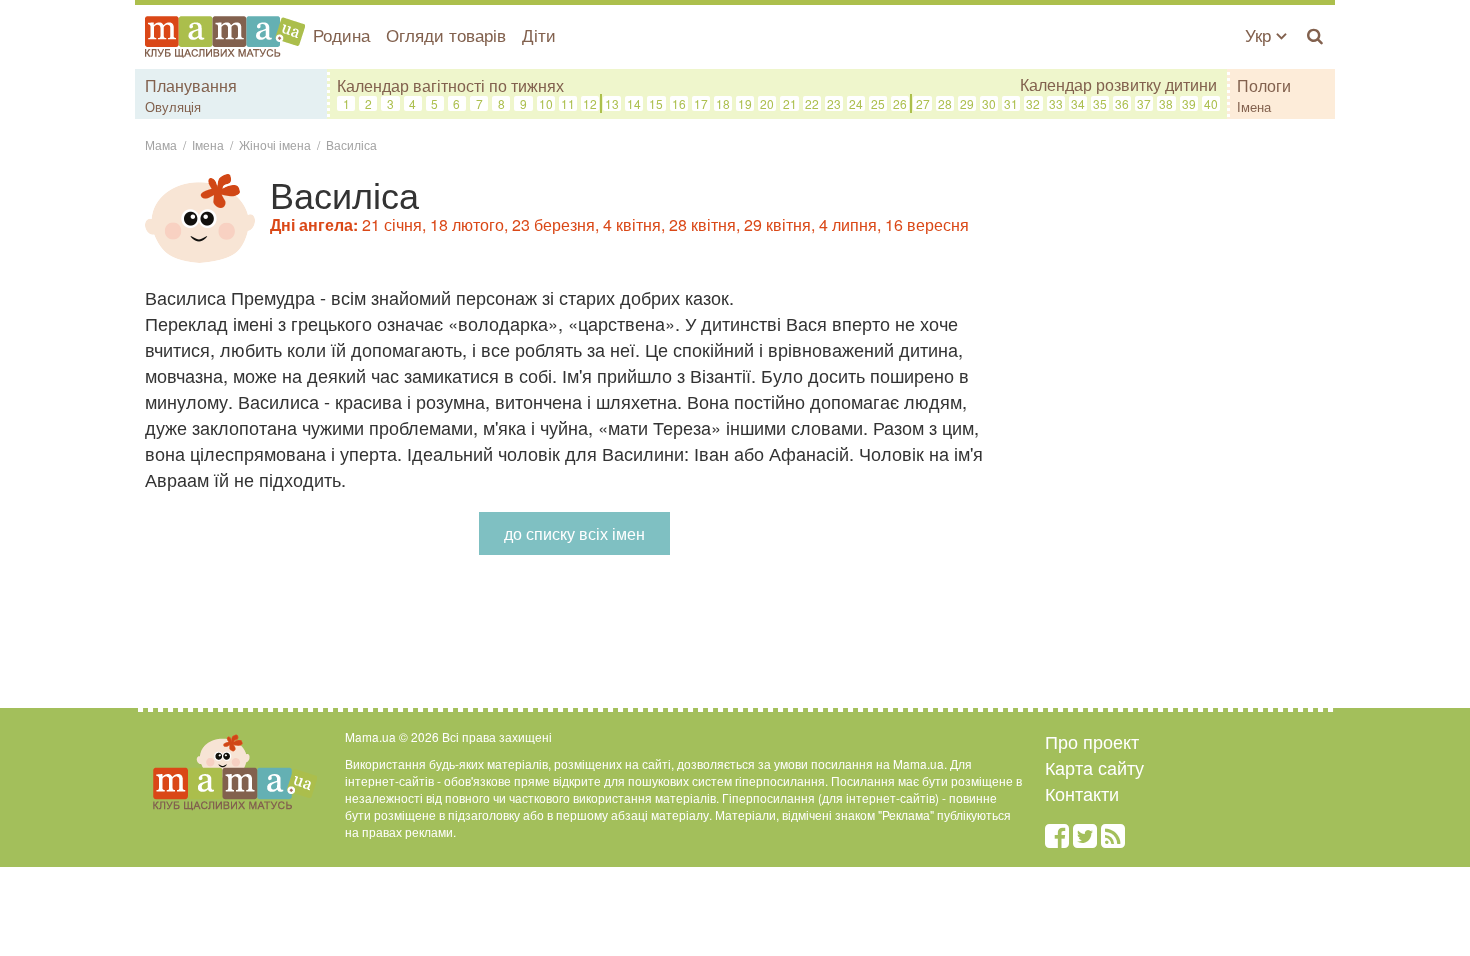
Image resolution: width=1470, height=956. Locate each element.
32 (1033, 103)
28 (945, 103)
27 (923, 103)
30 (989, 103)
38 (1166, 103)
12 (590, 103)
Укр (1260, 34)
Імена (1254, 106)
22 (812, 103)
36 (1122, 103)
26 (900, 103)
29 (967, 103)
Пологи (1264, 85)
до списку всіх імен (574, 533)
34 (1078, 103)
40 (1211, 103)
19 (745, 103)
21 (790, 103)
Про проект (1092, 741)
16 (679, 103)
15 (656, 103)
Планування (191, 85)
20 (767, 103)
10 (546, 103)
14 (634, 103)
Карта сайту (1094, 767)
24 (856, 103)
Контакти (1082, 793)
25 (878, 103)
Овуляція (173, 106)
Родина (341, 34)
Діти (539, 34)
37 (1144, 103)
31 (1011, 103)
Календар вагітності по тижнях (450, 85)
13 (612, 103)
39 (1189, 103)
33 (1056, 103)
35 (1100, 103)
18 (723, 103)
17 (701, 103)
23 (834, 103)
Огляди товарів (446, 34)
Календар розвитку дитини (1118, 85)
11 (568, 103)
